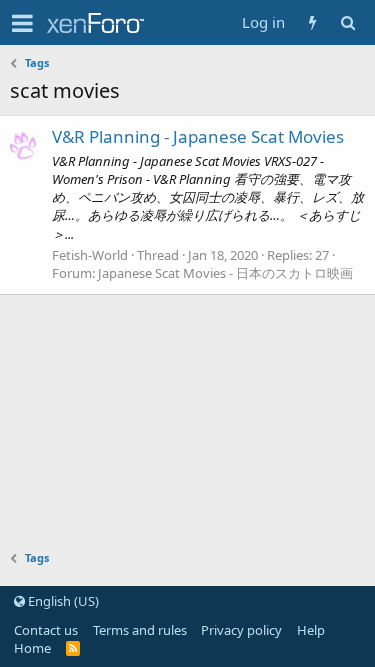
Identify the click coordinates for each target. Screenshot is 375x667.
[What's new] (312, 22)
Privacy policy (241, 630)
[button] (22, 23)
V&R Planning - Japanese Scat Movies (198, 136)
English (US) (62, 601)
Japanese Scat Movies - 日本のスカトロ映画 (225, 273)
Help (311, 630)
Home (32, 648)
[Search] (347, 22)
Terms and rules (140, 630)
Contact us (46, 630)
